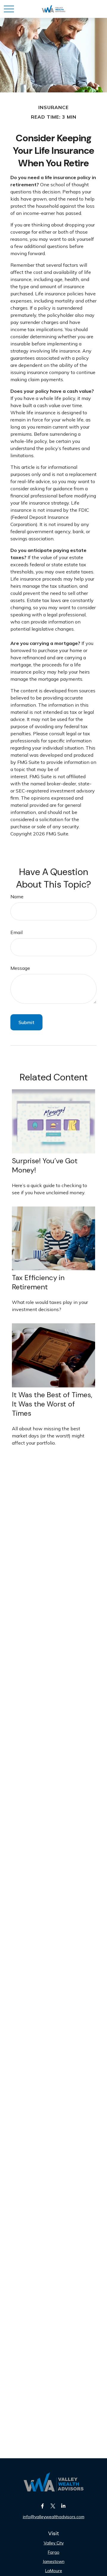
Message (20, 968)
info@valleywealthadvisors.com (54, 2517)
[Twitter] (53, 2506)
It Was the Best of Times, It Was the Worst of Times (52, 1404)
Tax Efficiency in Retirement (38, 1282)
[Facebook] (43, 2506)
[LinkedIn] (63, 2506)
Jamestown (54, 2561)
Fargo (54, 2552)
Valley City (54, 2543)
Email (16, 932)
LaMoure (54, 2571)
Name (17, 897)
